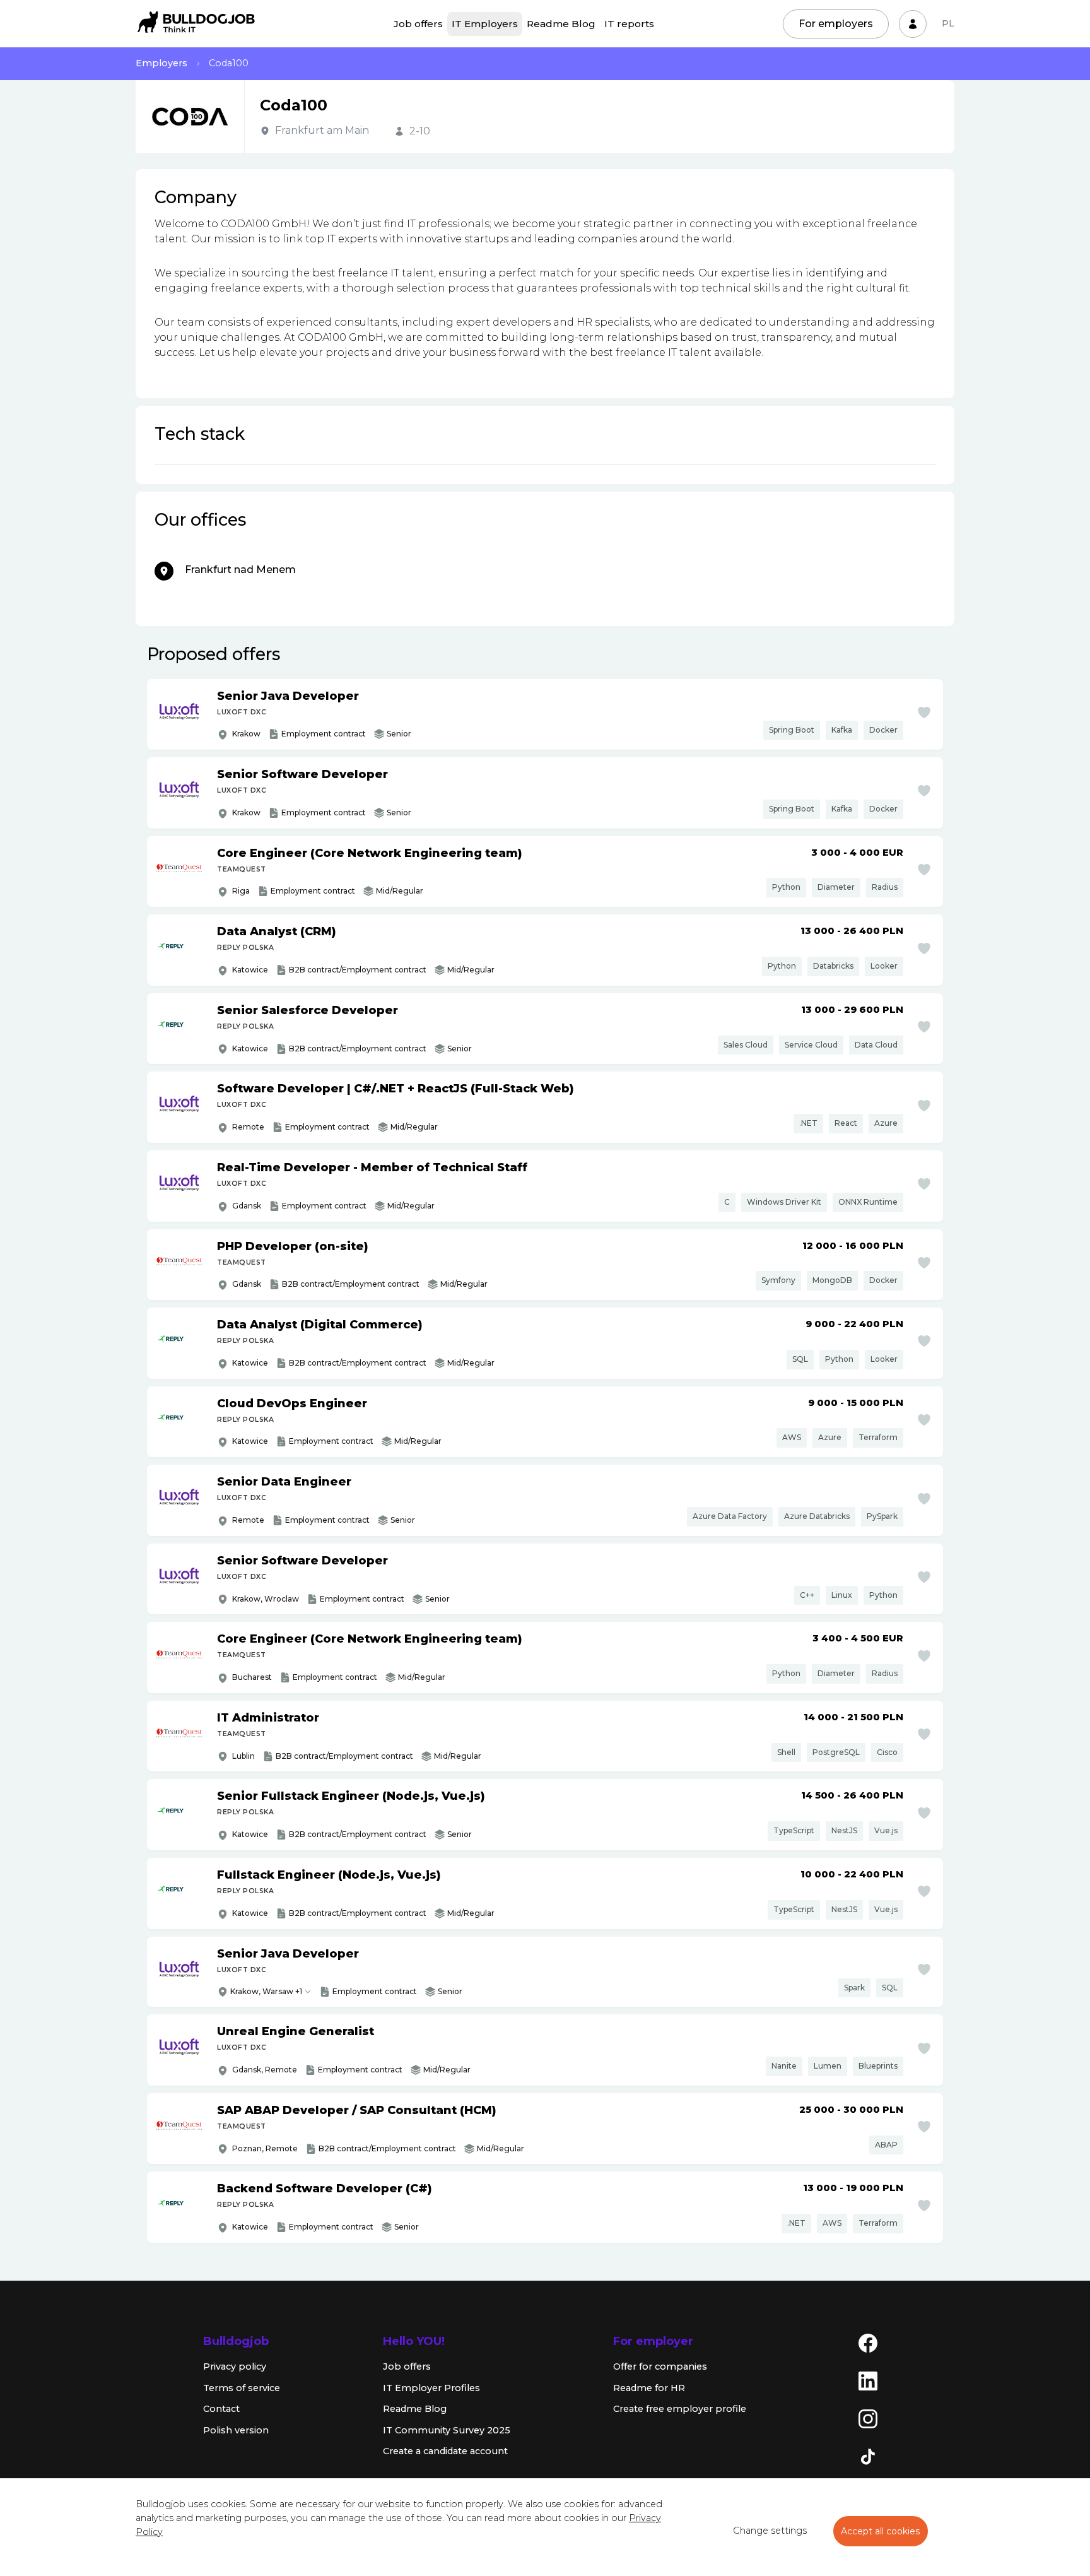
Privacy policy (235, 2366)
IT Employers (485, 24)
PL (948, 23)
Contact (221, 2409)
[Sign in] (913, 24)
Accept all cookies (881, 2531)
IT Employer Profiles (431, 2388)
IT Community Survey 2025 (447, 2430)
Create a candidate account (445, 2451)
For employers (836, 24)
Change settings (770, 2531)
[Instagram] (868, 2418)
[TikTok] (868, 2456)
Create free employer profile (680, 2409)
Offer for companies (660, 2366)
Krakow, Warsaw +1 (266, 1991)
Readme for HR (649, 2388)
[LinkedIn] (868, 2380)
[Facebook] (868, 2343)
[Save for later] (924, 712)
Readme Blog (561, 24)
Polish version (236, 2430)
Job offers (418, 24)
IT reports (629, 24)
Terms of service (242, 2388)
